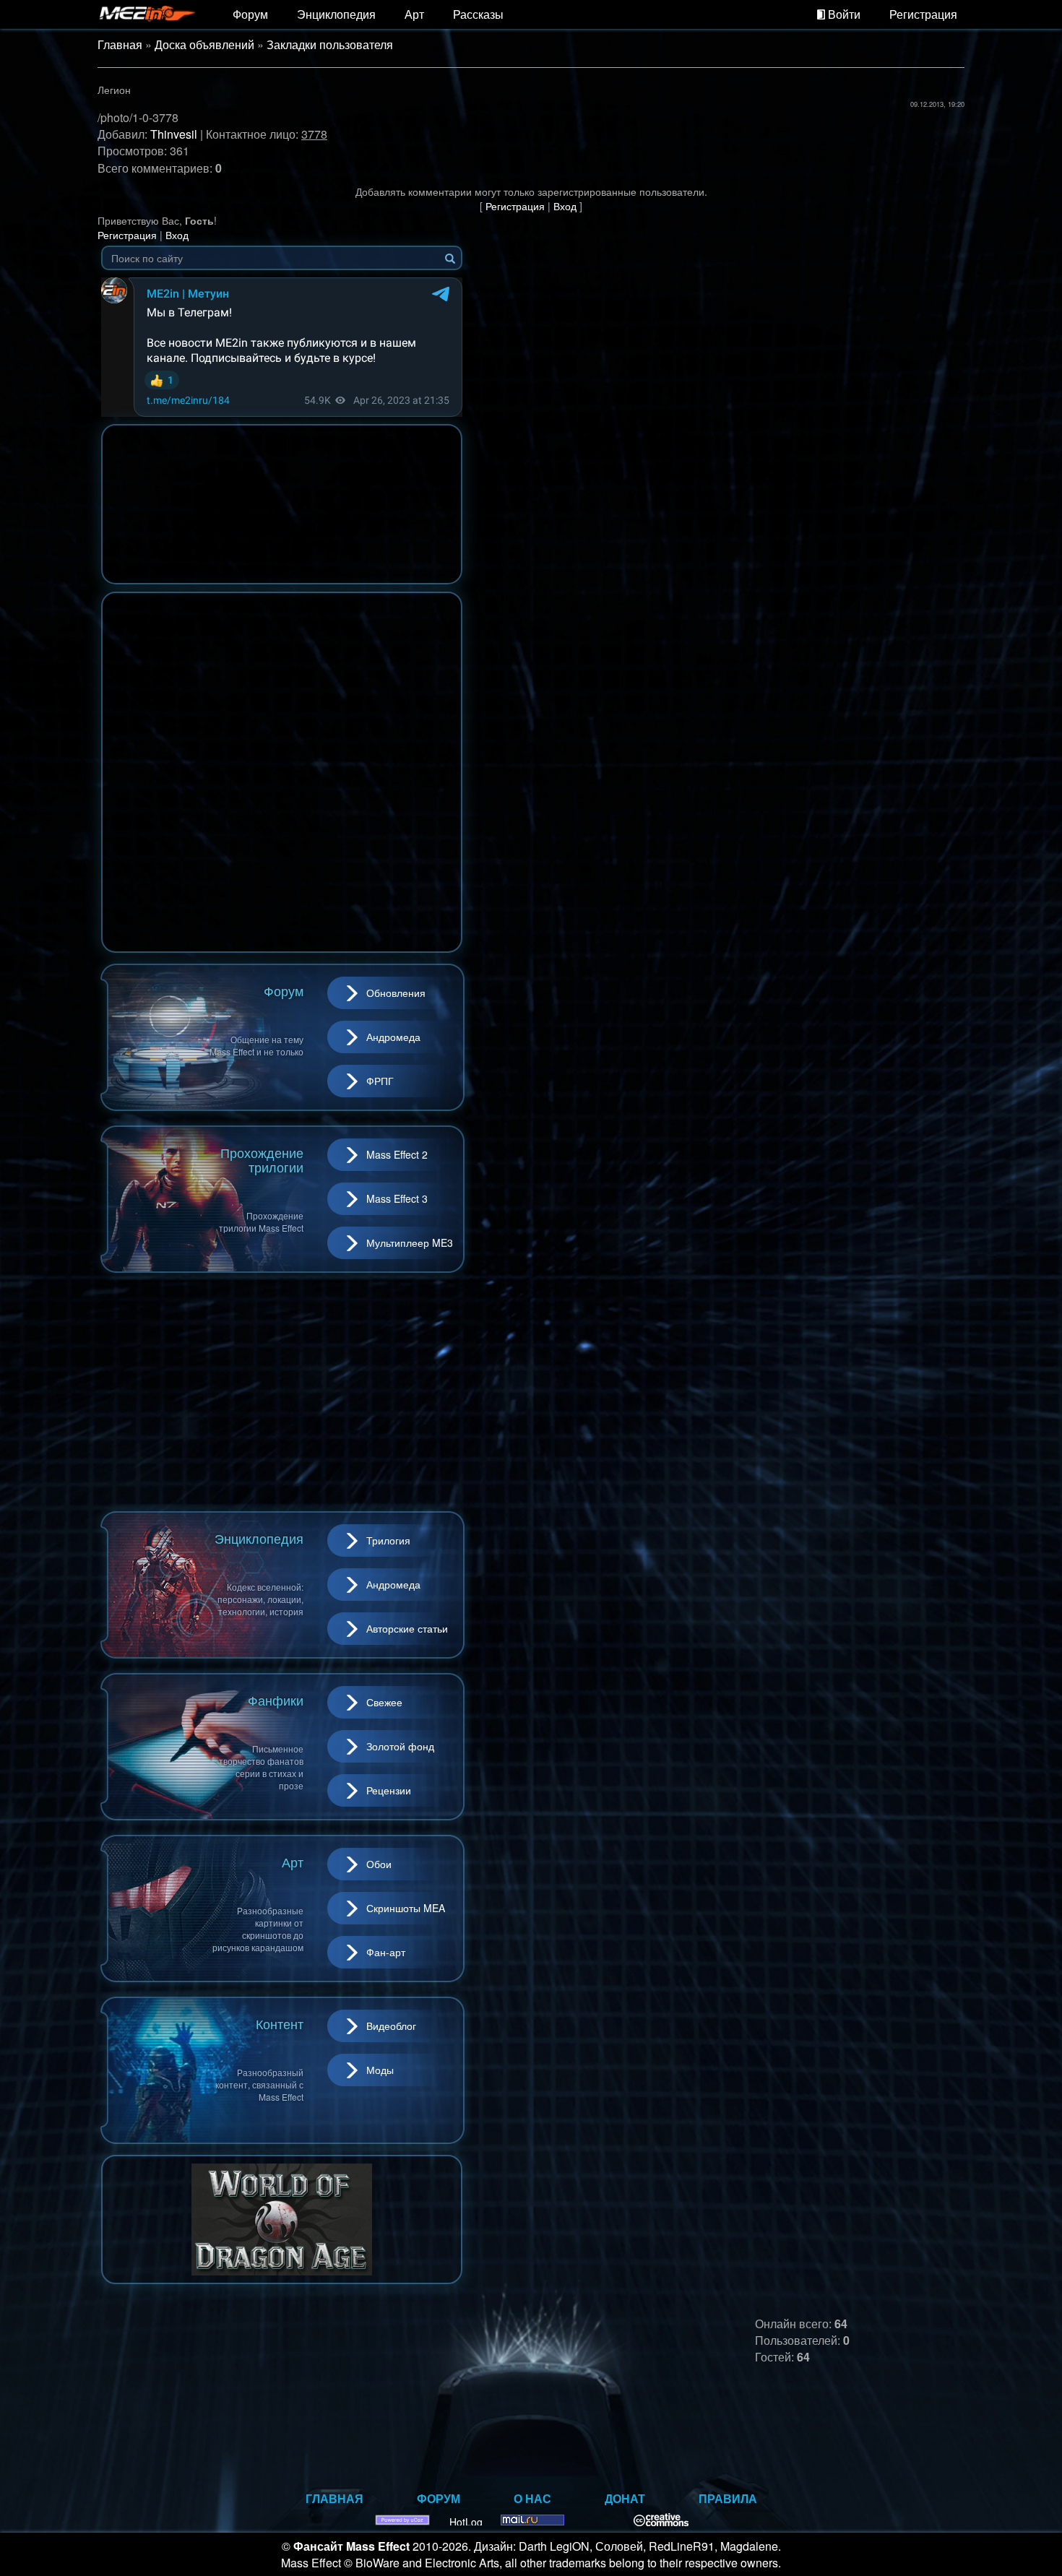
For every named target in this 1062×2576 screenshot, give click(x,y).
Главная (120, 44)
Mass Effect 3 (397, 1198)
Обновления (396, 993)
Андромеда (393, 1037)
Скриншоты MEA (406, 1908)
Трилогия (388, 1540)
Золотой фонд (400, 1746)
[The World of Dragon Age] (282, 2218)
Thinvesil (174, 134)
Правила (728, 2498)
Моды (380, 2070)
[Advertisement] (282, 1392)
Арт (414, 14)
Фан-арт (386, 1952)
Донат (625, 2498)
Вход (565, 206)
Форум (250, 14)
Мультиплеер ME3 (410, 1242)
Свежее (384, 1702)
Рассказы (478, 14)
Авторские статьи (407, 1628)
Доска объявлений (204, 44)
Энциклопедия (336, 14)
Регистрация (923, 14)
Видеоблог (391, 2026)
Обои (379, 1864)
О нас (532, 2498)
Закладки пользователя (330, 44)
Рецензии (389, 1790)
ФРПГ (380, 1081)
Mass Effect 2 (397, 1154)
